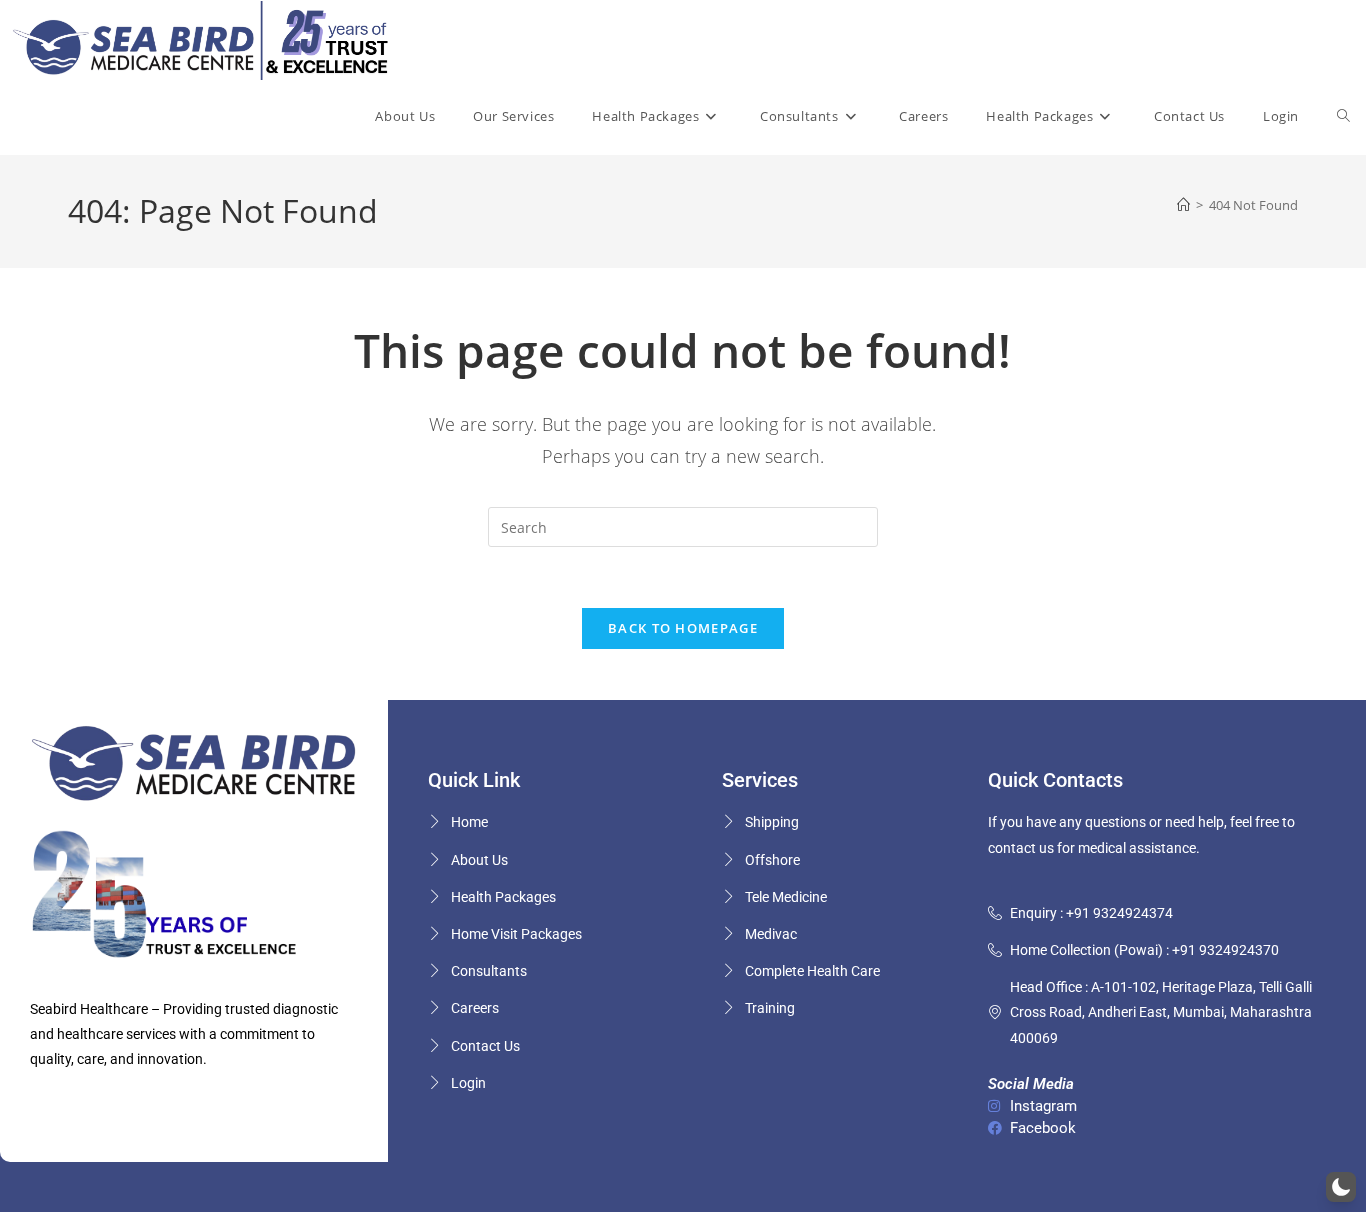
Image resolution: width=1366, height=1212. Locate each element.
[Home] (1183, 205)
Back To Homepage (683, 628)
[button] (1341, 1187)
